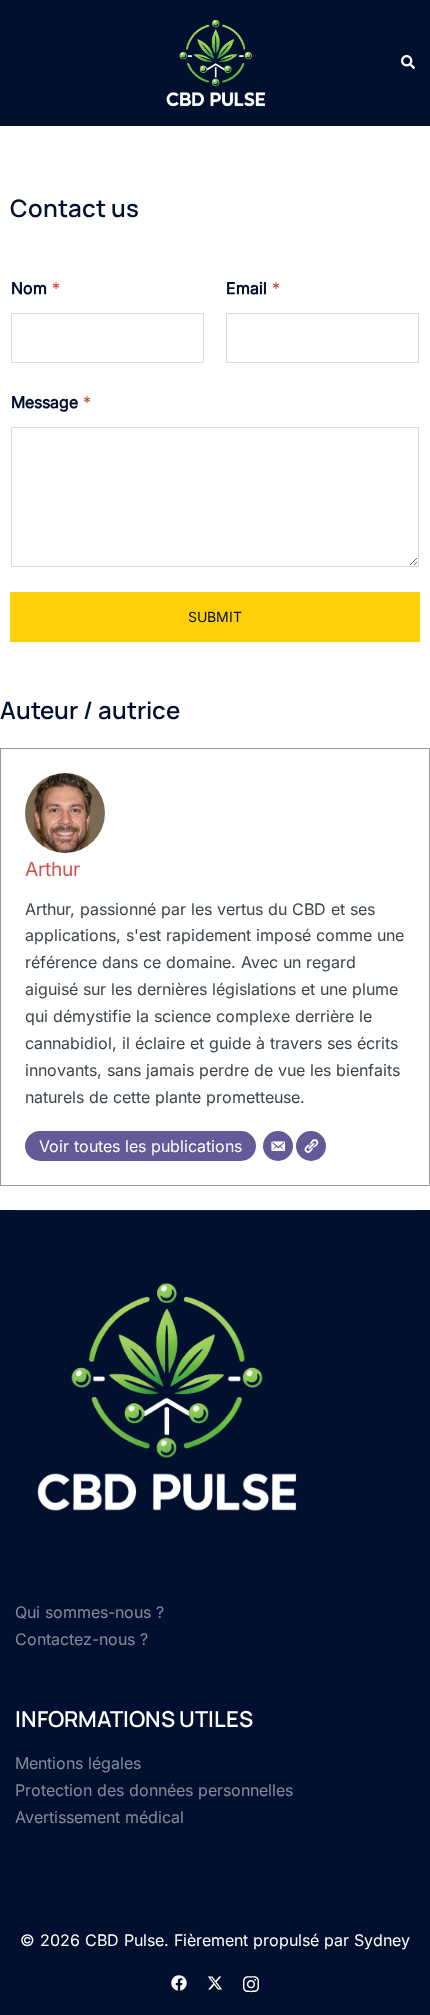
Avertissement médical (99, 1817)
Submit (215, 616)
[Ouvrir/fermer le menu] (23, 62)
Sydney (382, 1940)
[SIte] (311, 1146)
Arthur (52, 869)
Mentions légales (78, 1763)
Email (253, 288)
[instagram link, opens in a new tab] (251, 1982)
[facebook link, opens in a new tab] (179, 1982)
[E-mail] (278, 1146)
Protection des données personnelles (154, 1790)
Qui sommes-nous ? (89, 1612)
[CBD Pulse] (214, 63)
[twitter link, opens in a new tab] (215, 1982)
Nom (35, 288)
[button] (407, 63)
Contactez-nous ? (81, 1639)
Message (51, 402)
